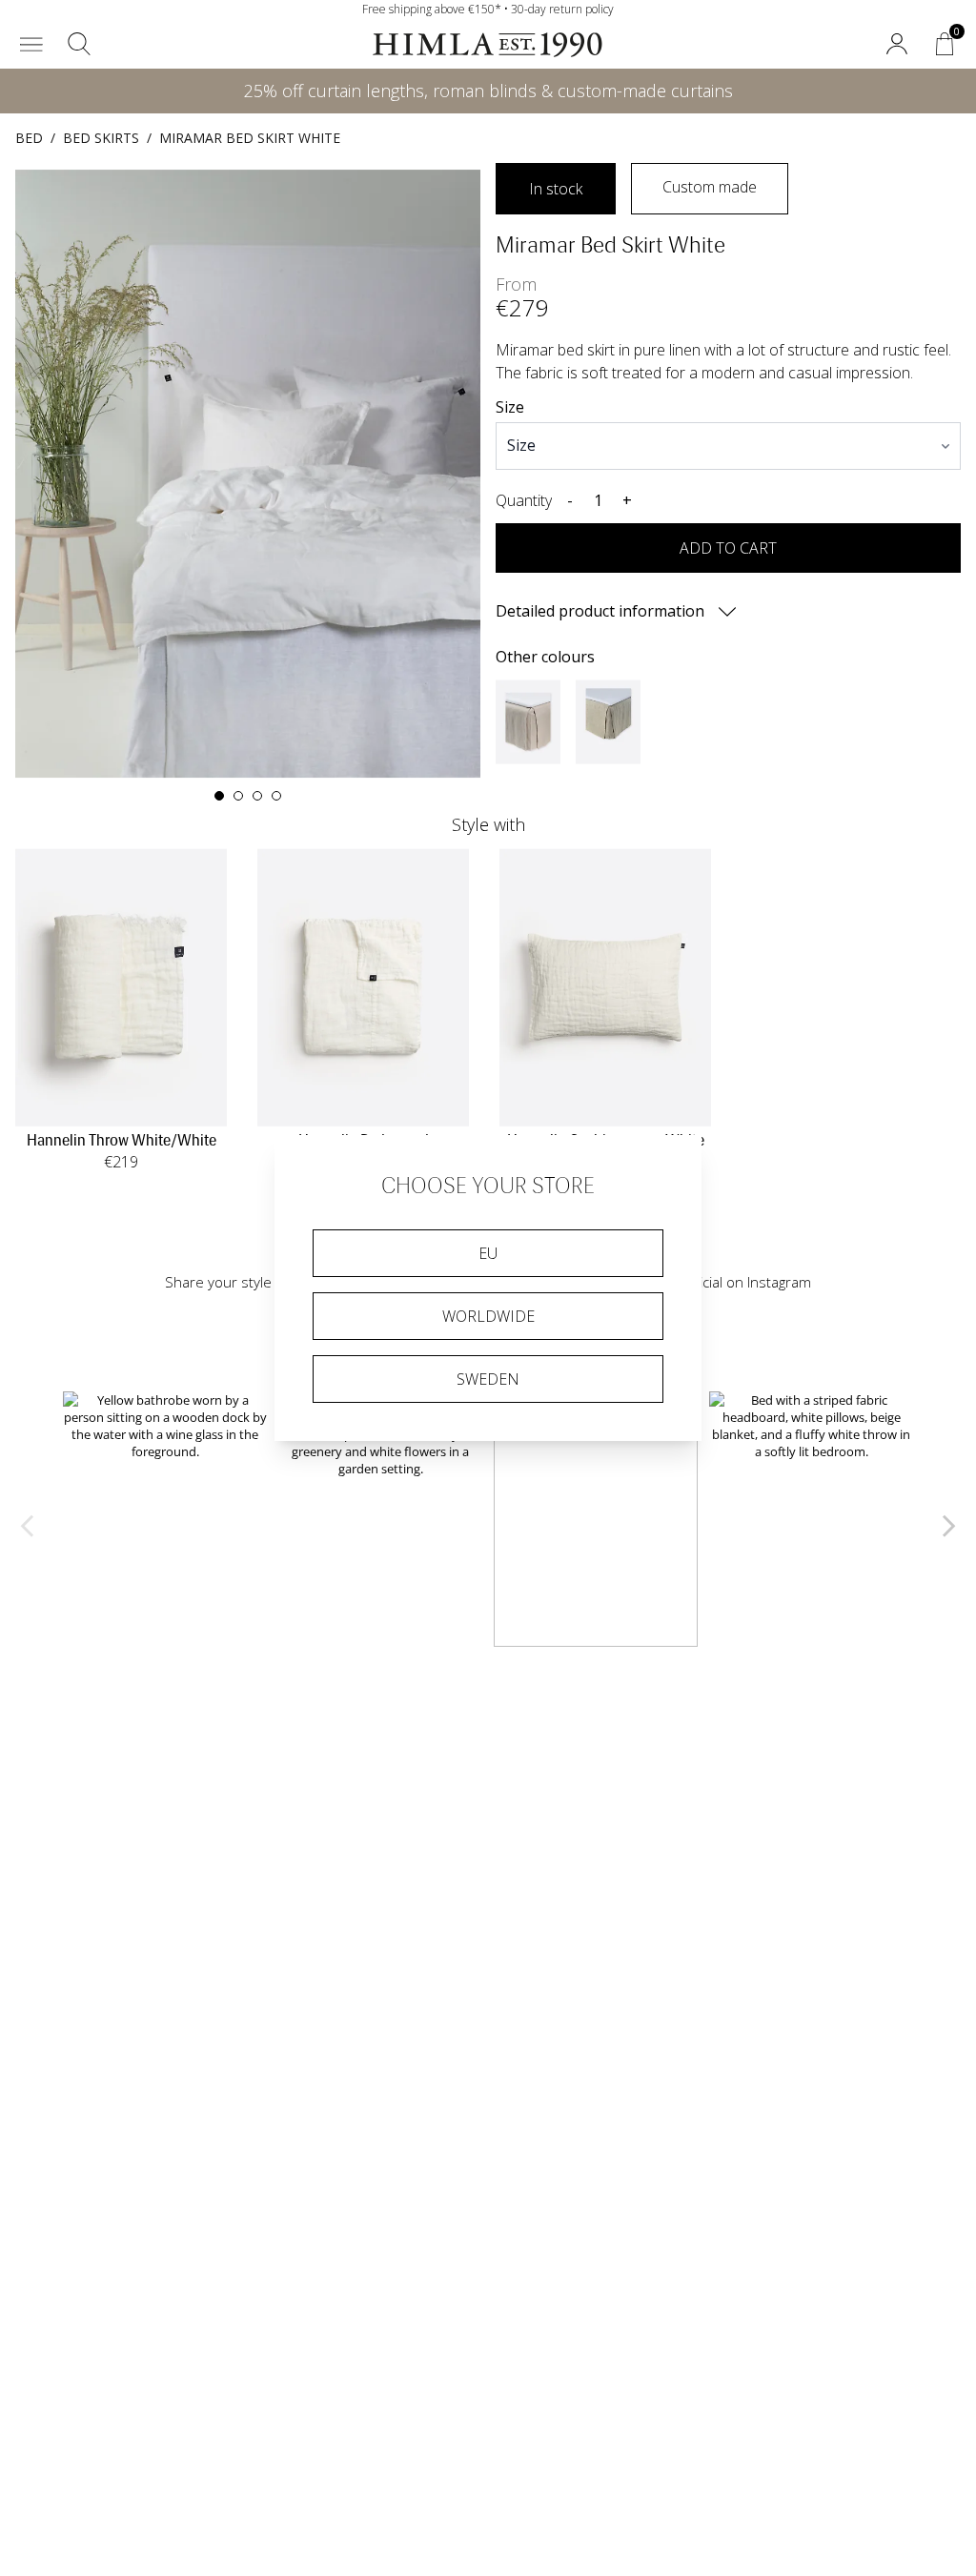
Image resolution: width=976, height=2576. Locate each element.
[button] (31, 44)
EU (488, 1253)
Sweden (488, 1379)
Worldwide (488, 1316)
